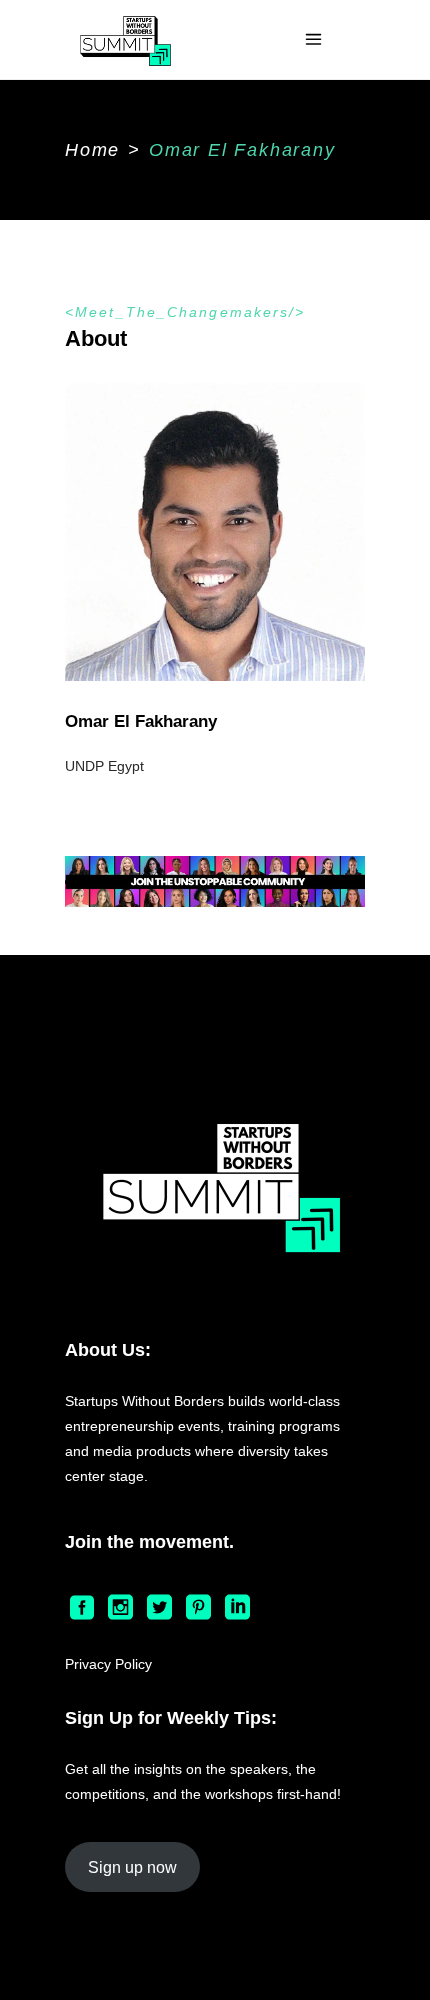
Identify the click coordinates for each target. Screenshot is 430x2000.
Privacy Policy (108, 1664)
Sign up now (132, 1867)
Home (92, 150)
